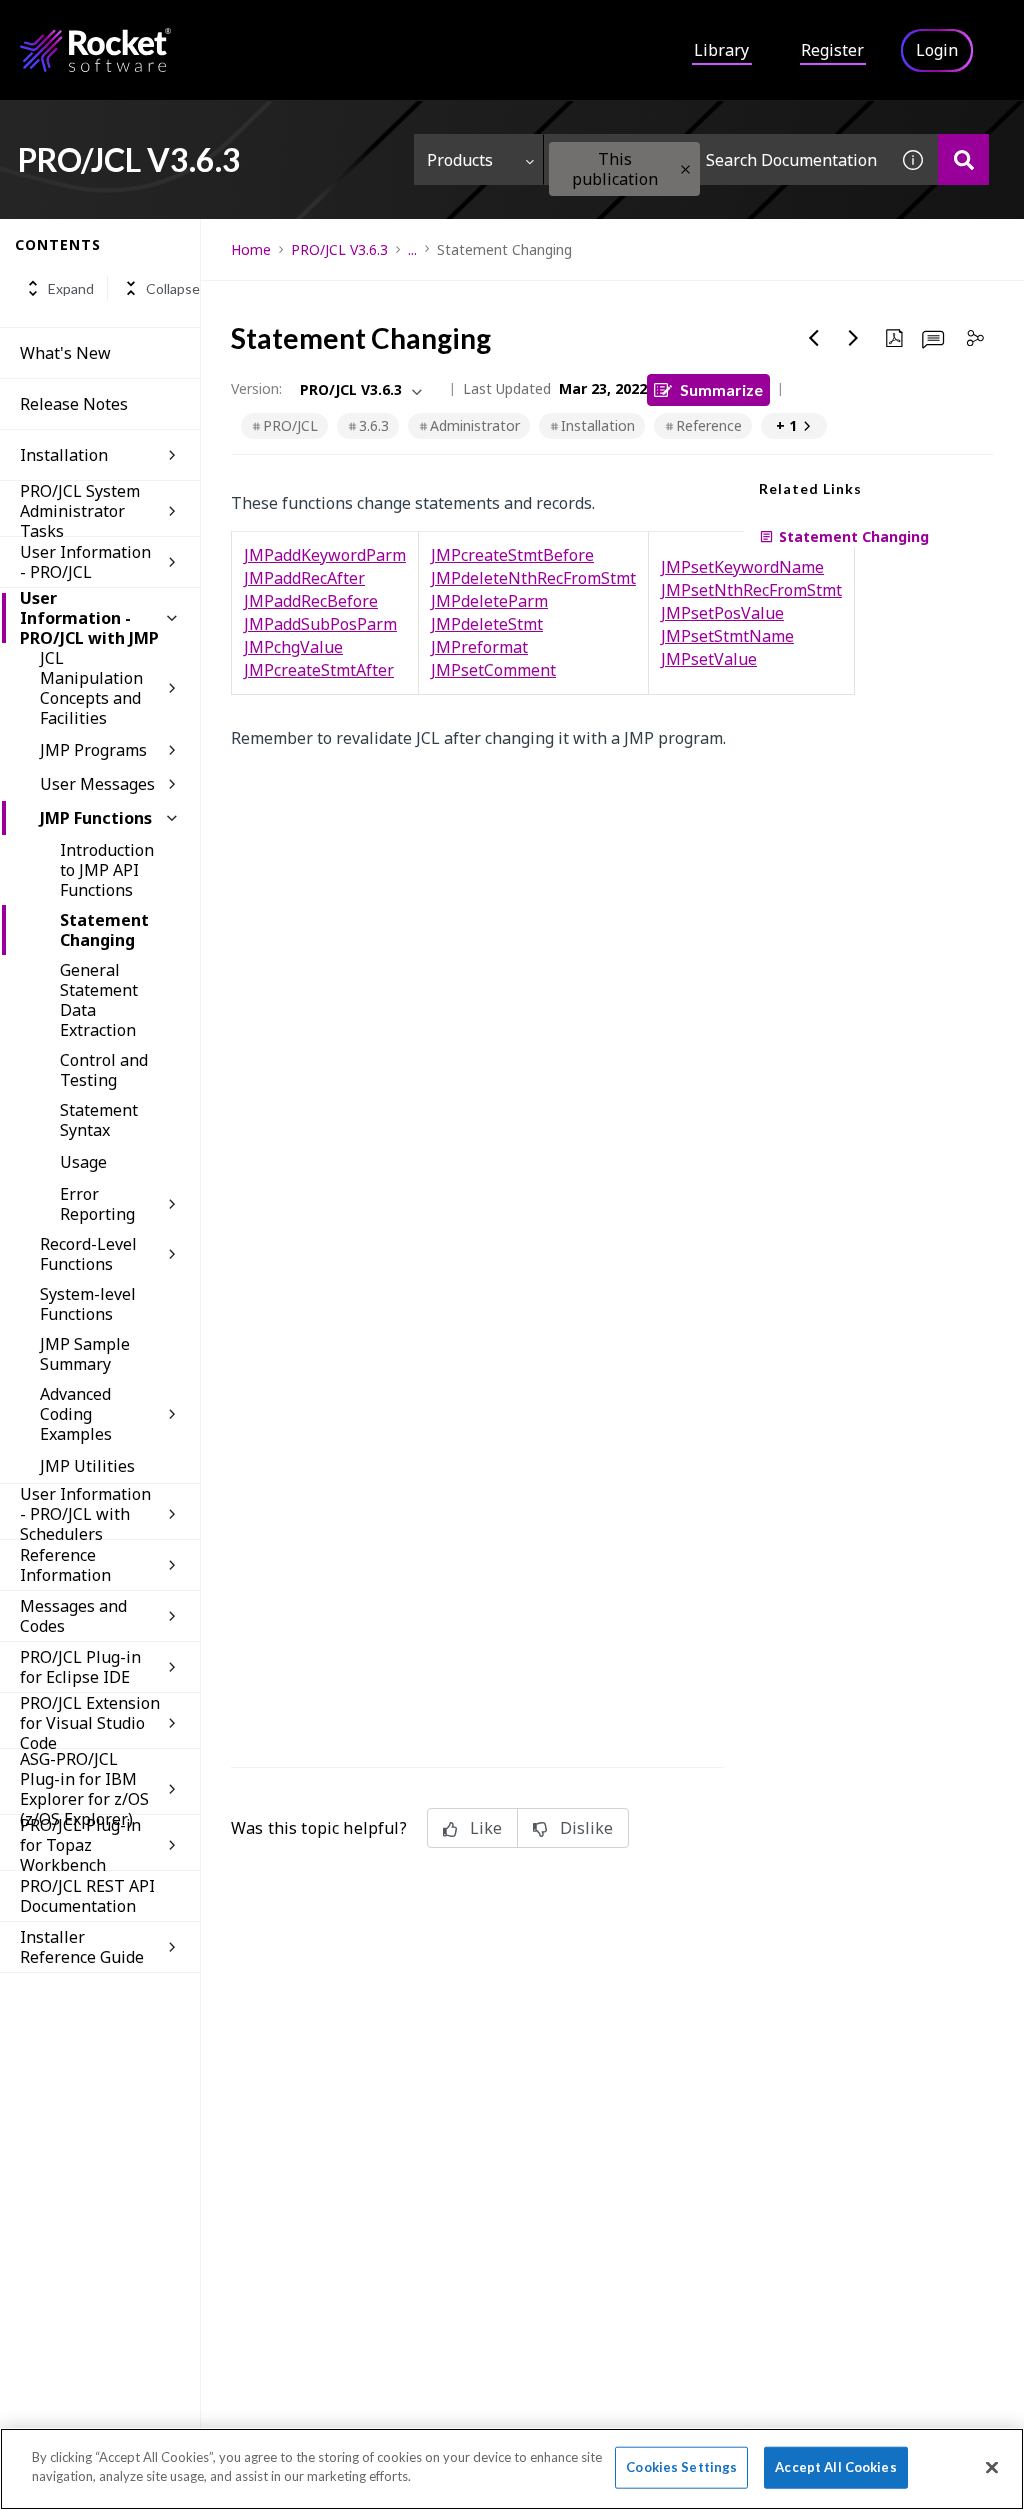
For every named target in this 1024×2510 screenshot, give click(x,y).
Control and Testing (104, 1070)
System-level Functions (88, 1304)
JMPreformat (479, 647)
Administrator (475, 425)
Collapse (173, 288)
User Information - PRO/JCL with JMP (89, 618)
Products (460, 160)
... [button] (412, 249)
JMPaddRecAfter (304, 578)
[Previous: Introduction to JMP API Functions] (814, 338)
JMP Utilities (87, 1466)
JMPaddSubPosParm (320, 624)
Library (721, 50)
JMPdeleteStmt (487, 624)
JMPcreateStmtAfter (319, 670)
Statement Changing (104, 930)
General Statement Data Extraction (99, 1000)
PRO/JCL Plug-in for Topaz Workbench (80, 1845)
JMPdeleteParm (489, 601)
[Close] (992, 2467)
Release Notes (74, 404)
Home (251, 249)
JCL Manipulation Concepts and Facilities (91, 688)
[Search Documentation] (963, 159)
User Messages (97, 784)
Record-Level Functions (88, 1254)
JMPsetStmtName (727, 636)
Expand (71, 288)
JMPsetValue (709, 659)
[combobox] (716, 159)
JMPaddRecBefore (311, 601)
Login (937, 50)
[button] (685, 169)
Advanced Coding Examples (76, 1414)
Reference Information (65, 1565)
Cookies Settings (681, 2467)
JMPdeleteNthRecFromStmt (533, 578)
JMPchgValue (293, 647)
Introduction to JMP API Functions (107, 870)
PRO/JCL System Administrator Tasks (80, 511)
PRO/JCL (290, 425)
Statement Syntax (99, 1120)
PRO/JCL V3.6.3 (339, 249)
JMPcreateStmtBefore (512, 555)
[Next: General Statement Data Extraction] (854, 338)
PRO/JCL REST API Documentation (87, 1896)
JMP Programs (93, 750)
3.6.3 (374, 425)
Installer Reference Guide (82, 1947)
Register (832, 50)
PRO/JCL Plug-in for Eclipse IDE (80, 1667)
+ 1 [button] (786, 425)
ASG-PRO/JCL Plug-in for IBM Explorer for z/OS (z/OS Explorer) (84, 1789)
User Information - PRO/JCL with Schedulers (85, 1514)
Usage (83, 1162)
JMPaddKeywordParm (325, 555)
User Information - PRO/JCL (85, 562)
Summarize (721, 389)
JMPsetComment (493, 670)
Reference (709, 425)
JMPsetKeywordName (742, 567)
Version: (256, 388)
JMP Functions (96, 818)
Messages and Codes (73, 1616)
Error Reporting (97, 1204)
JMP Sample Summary (85, 1354)
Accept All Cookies (835, 2467)
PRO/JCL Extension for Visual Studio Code (90, 1723)
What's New (65, 353)
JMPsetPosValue (722, 613)
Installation (64, 455)
